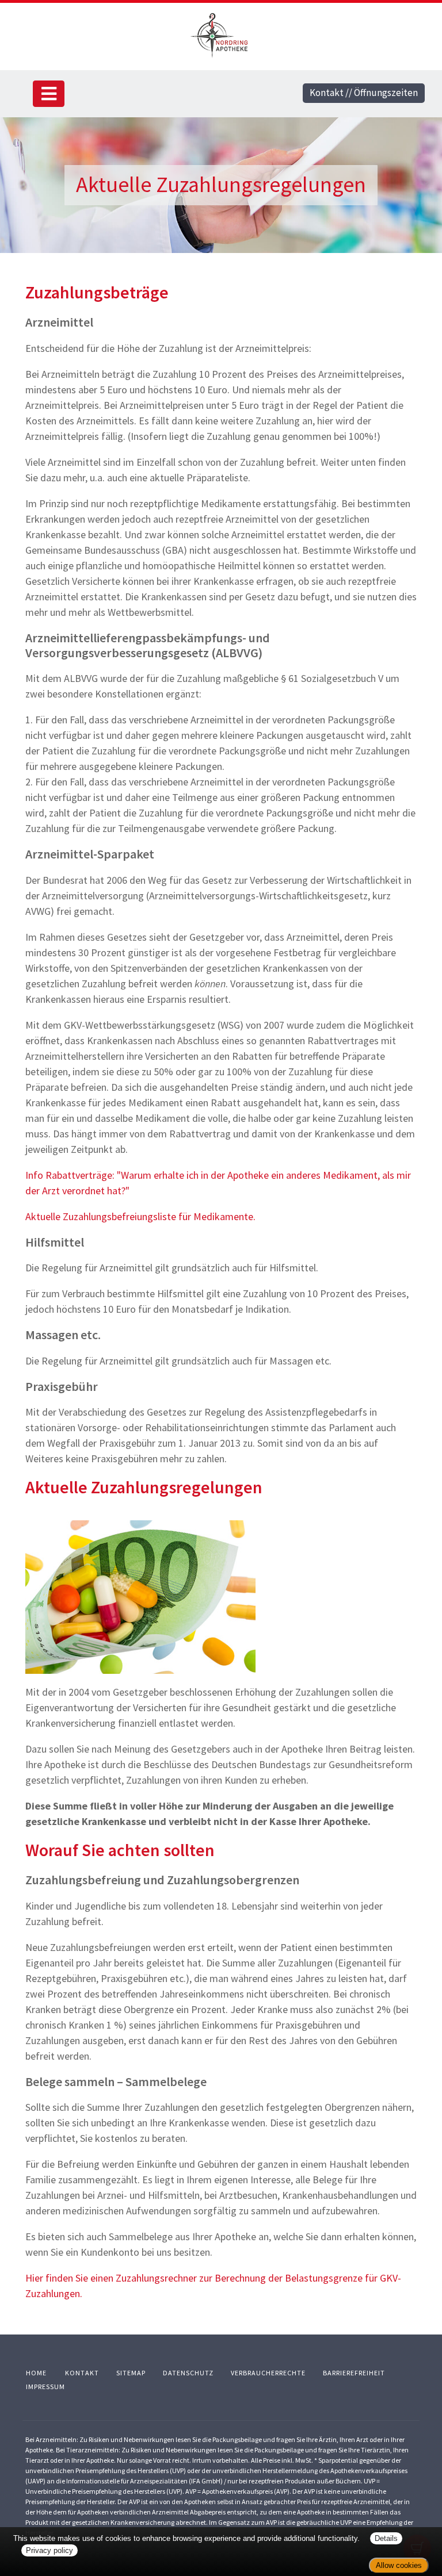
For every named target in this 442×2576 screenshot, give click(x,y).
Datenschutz (188, 2373)
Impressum (45, 2387)
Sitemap (131, 2373)
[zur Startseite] (221, 34)
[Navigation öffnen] (49, 94)
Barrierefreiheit (354, 2373)
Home (36, 2373)
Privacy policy (49, 2550)
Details (386, 2538)
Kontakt (82, 2373)
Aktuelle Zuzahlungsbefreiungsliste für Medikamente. (140, 1216)
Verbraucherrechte (268, 2373)
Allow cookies (399, 2565)
